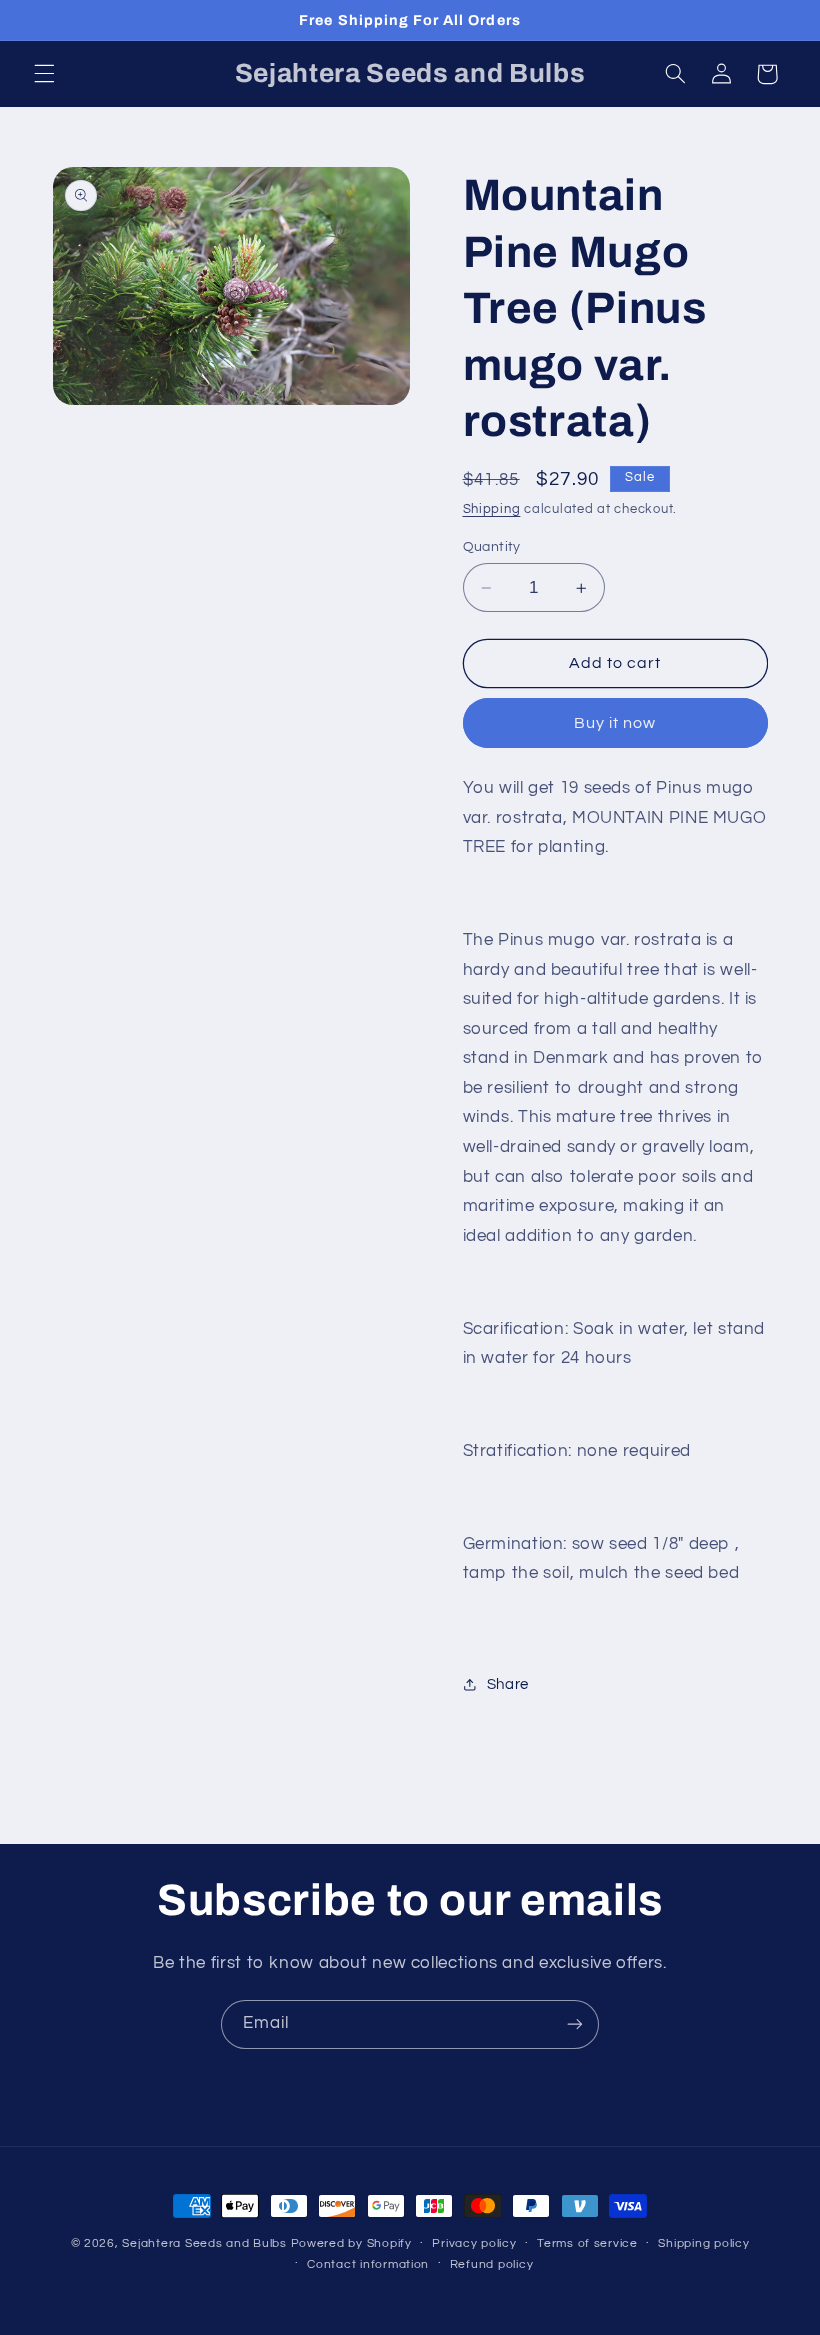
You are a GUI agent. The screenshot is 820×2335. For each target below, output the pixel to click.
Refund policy (492, 2264)
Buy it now (615, 723)
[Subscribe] (575, 2024)
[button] (44, 74)
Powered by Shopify (351, 2243)
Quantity (492, 547)
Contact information (368, 2264)
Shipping (492, 509)
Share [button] (508, 1684)
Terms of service (587, 2243)
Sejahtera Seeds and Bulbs (204, 2243)
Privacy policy (474, 2243)
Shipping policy (703, 2243)
